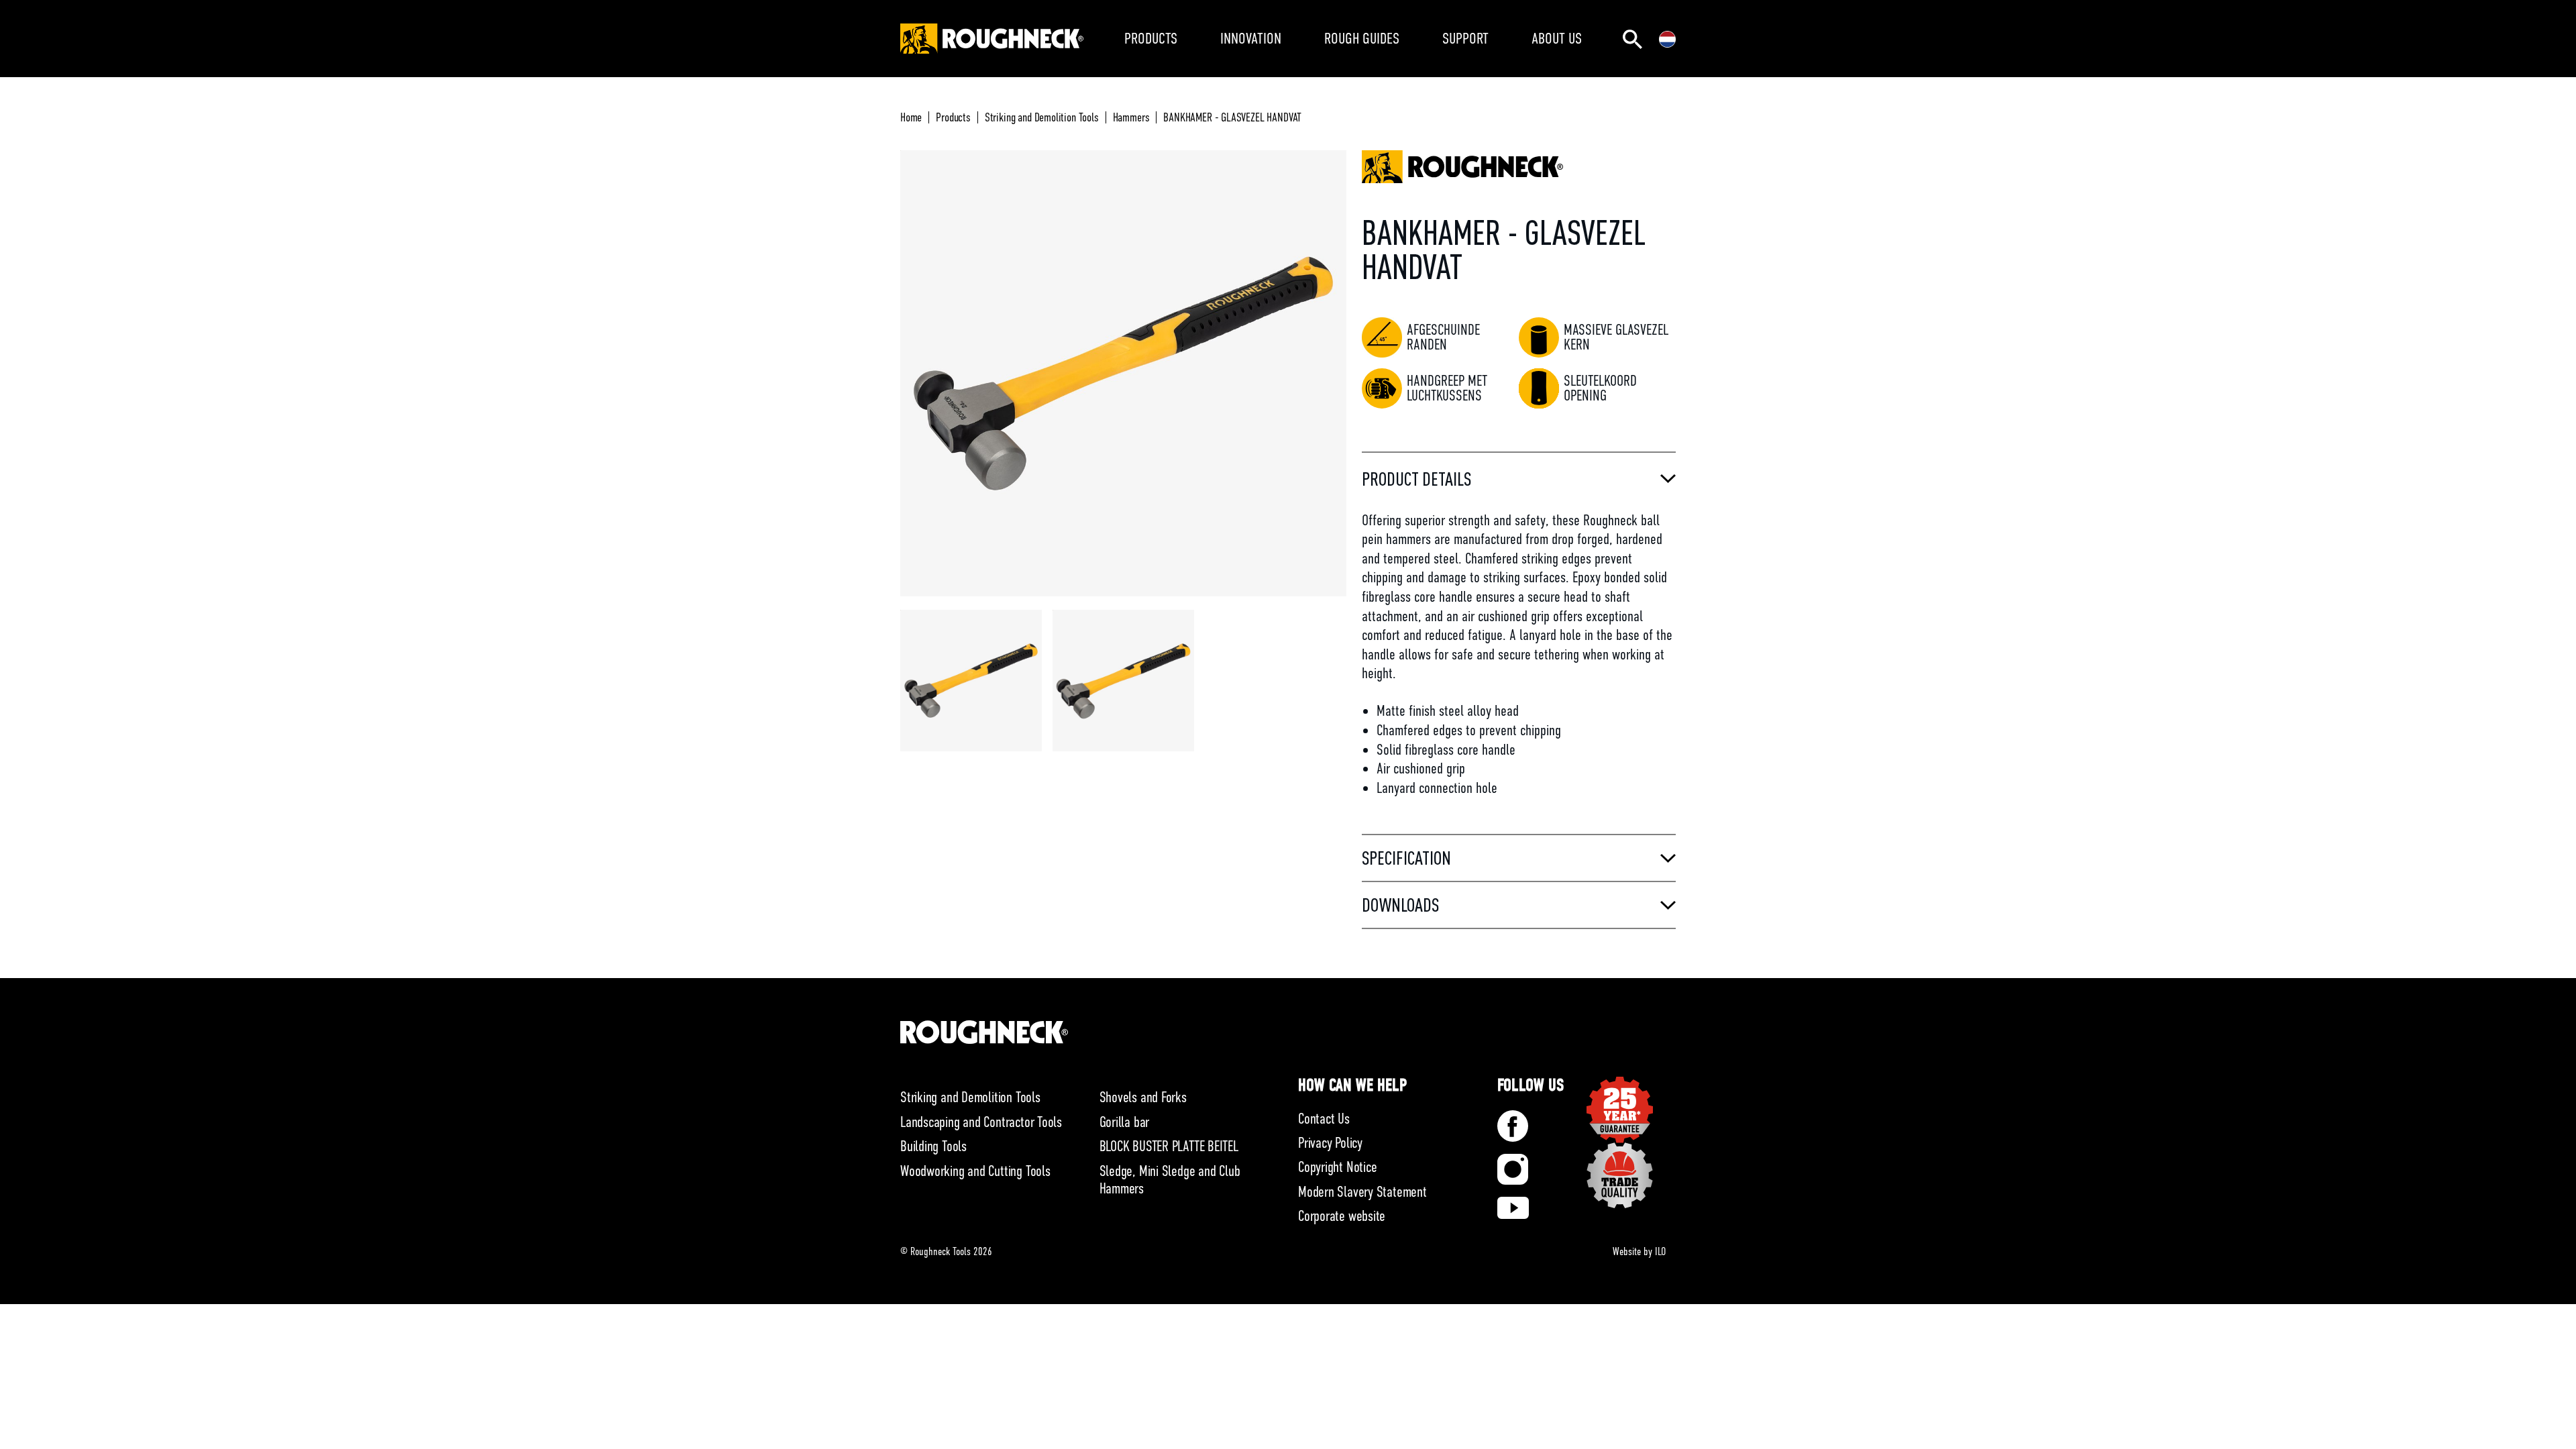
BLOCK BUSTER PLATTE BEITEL (1169, 1146)
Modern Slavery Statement (1362, 1192)
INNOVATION (1251, 38)
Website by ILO (1639, 1252)
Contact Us (1324, 1119)
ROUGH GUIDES (1362, 38)
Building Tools (933, 1146)
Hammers (1131, 117)
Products (953, 117)
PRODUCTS (1151, 38)
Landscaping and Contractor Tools (981, 1122)
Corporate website (1342, 1216)
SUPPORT (1465, 38)
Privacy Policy (1330, 1143)
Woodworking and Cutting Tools (975, 1171)
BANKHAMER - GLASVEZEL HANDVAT (1232, 117)
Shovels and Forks (1143, 1097)
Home (911, 117)
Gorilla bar (1125, 1122)
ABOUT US (1557, 38)
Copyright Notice (1337, 1167)
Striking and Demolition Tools (1042, 117)
